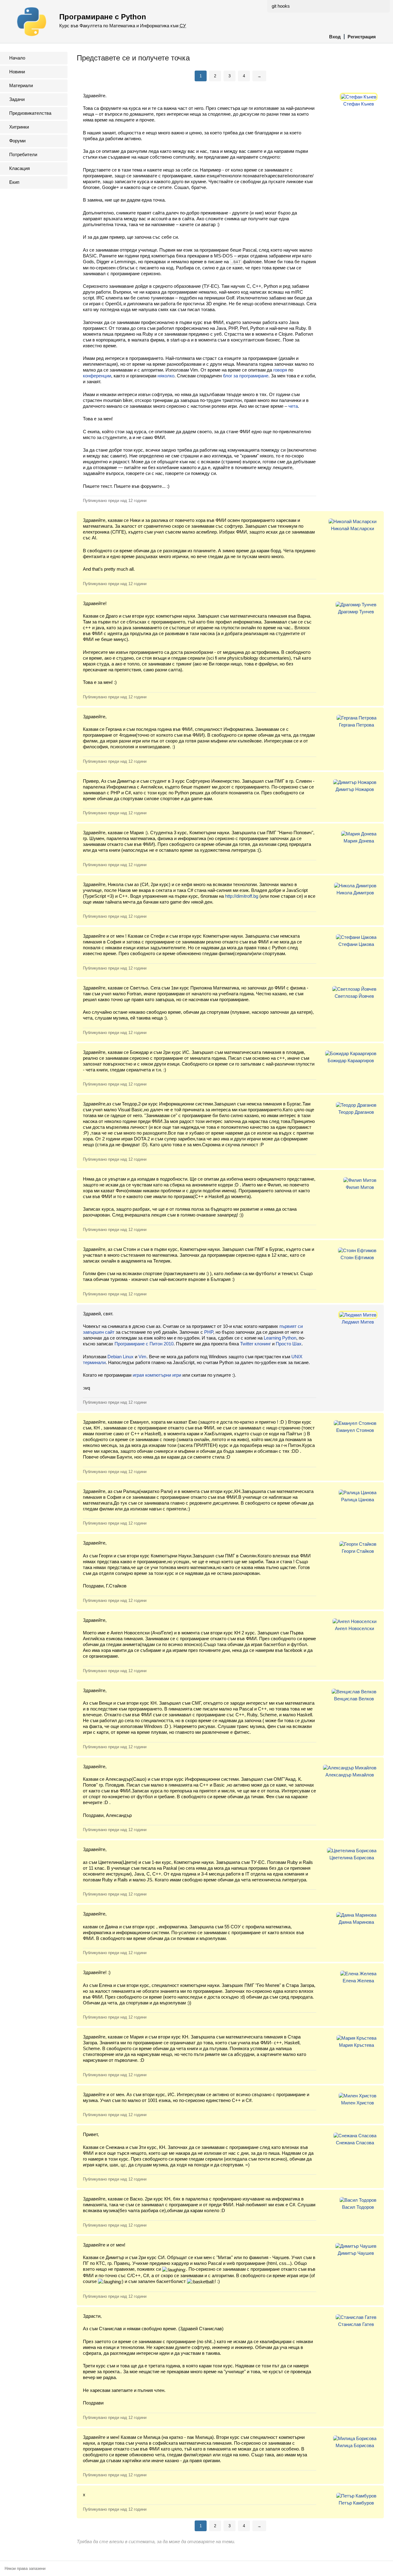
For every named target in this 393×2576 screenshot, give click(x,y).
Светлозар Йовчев (354, 996)
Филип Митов (360, 1187)
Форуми (17, 141)
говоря (280, 370)
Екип (14, 182)
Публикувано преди (115, 501)
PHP (209, 1332)
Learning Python (280, 1338)
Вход (335, 37)
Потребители (23, 154)
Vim (142, 1357)
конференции (97, 376)
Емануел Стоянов (355, 1430)
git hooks (281, 6)
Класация (19, 168)
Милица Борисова (355, 2445)
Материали (21, 85)
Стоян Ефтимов (357, 1257)
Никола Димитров (355, 893)
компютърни (158, 1375)
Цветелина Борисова (352, 1858)
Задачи (17, 99)
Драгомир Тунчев (356, 612)
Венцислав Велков (354, 1699)
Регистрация (362, 37)
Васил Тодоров (358, 2207)
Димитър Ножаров (355, 789)
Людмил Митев (358, 1322)
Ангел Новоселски (354, 1628)
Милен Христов (358, 2103)
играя (138, 1375)
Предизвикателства (30, 113)
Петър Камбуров (356, 2503)
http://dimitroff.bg (242, 896)
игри (177, 1375)
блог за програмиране (246, 376)
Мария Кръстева (356, 2045)
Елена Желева (358, 1981)
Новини (17, 72)
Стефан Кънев (359, 104)
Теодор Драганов (356, 1112)
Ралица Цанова (358, 1500)
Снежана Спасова (355, 2143)
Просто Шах (289, 1344)
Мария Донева (359, 841)
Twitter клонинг (255, 1344)
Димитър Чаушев (356, 2253)
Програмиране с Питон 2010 (144, 1344)
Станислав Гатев (356, 2324)
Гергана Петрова (356, 725)
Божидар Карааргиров (351, 1060)
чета (293, 406)
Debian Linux (121, 1357)
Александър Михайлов (350, 1775)
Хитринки (19, 127)
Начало (17, 58)
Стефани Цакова (356, 944)
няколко (166, 376)
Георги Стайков (358, 1551)
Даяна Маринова (356, 1922)
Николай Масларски (352, 528)
